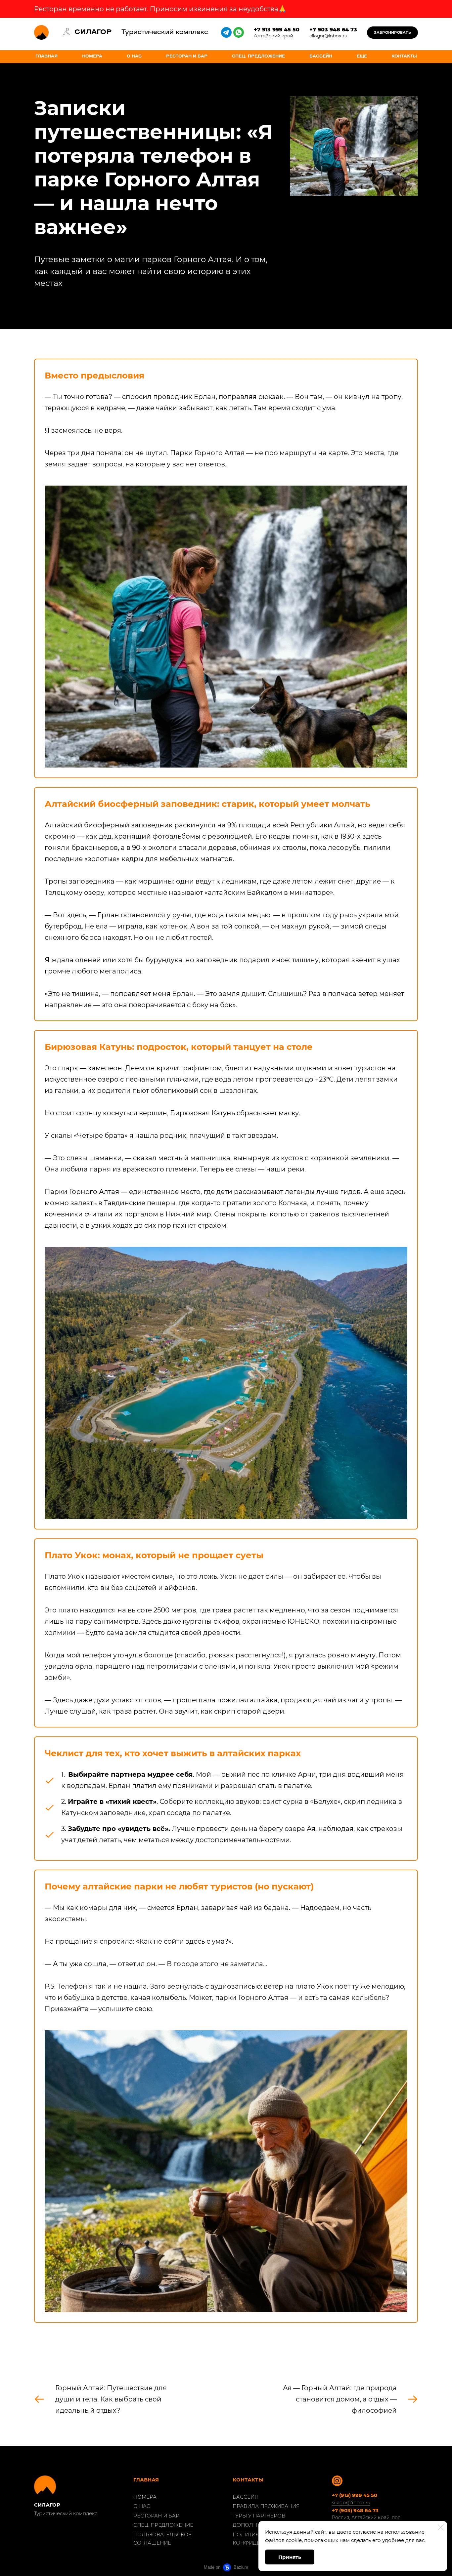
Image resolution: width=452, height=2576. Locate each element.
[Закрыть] (441, 2527)
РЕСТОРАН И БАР (187, 57)
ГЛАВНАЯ (46, 57)
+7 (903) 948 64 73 (355, 2510)
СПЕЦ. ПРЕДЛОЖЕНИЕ (258, 57)
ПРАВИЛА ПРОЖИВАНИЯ (266, 2506)
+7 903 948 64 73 (333, 30)
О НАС (134, 57)
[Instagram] (337, 2481)
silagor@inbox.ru (351, 2503)
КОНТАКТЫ (404, 57)
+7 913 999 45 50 (277, 30)
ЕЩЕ (362, 57)
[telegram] (226, 32)
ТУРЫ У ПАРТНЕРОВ (259, 2516)
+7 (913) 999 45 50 (355, 2495)
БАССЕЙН (321, 57)
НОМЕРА (92, 57)
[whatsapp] (239, 32)
